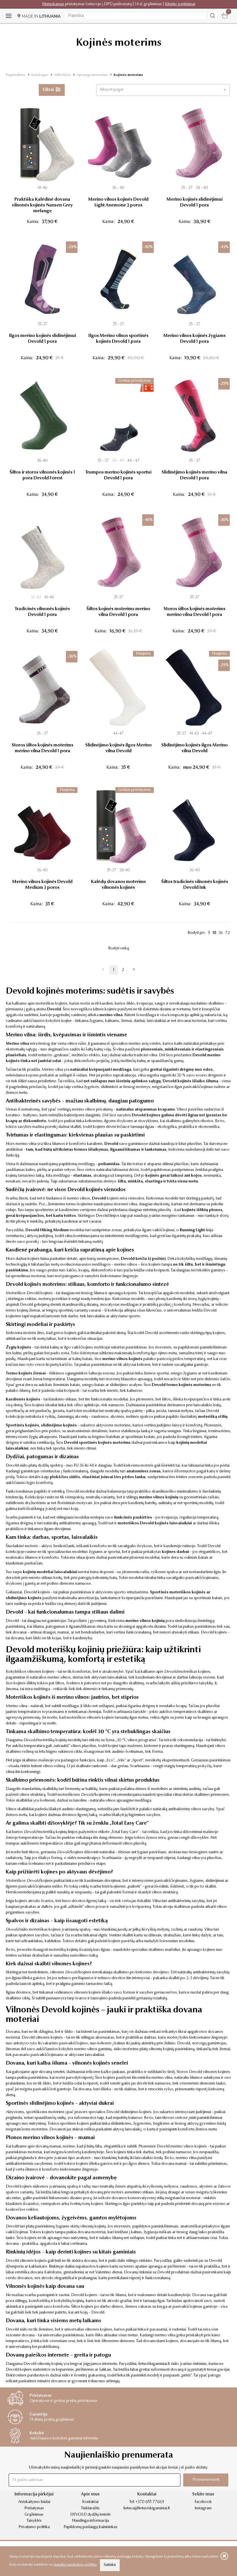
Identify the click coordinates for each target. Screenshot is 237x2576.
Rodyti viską (118, 949)
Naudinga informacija (90, 2521)
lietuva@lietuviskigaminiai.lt (147, 2508)
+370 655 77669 (150, 2502)
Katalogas (40, 75)
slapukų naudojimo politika (75, 2565)
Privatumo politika (34, 2527)
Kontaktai (90, 2502)
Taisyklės (34, 2521)
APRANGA (62, 75)
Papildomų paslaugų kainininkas (90, 2527)
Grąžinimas (34, 2515)
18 (214, 933)
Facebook (203, 2502)
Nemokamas (53, 4)
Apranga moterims (92, 75)
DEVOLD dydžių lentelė (90, 2515)
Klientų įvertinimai (180, 4)
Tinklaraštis (90, 2508)
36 (221, 933)
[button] (163, 90)
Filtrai (49, 90)
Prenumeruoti (206, 2480)
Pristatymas (34, 2508)
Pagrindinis (15, 75)
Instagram (203, 2508)
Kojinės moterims (128, 75)
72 (227, 933)
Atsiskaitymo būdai (34, 2502)
